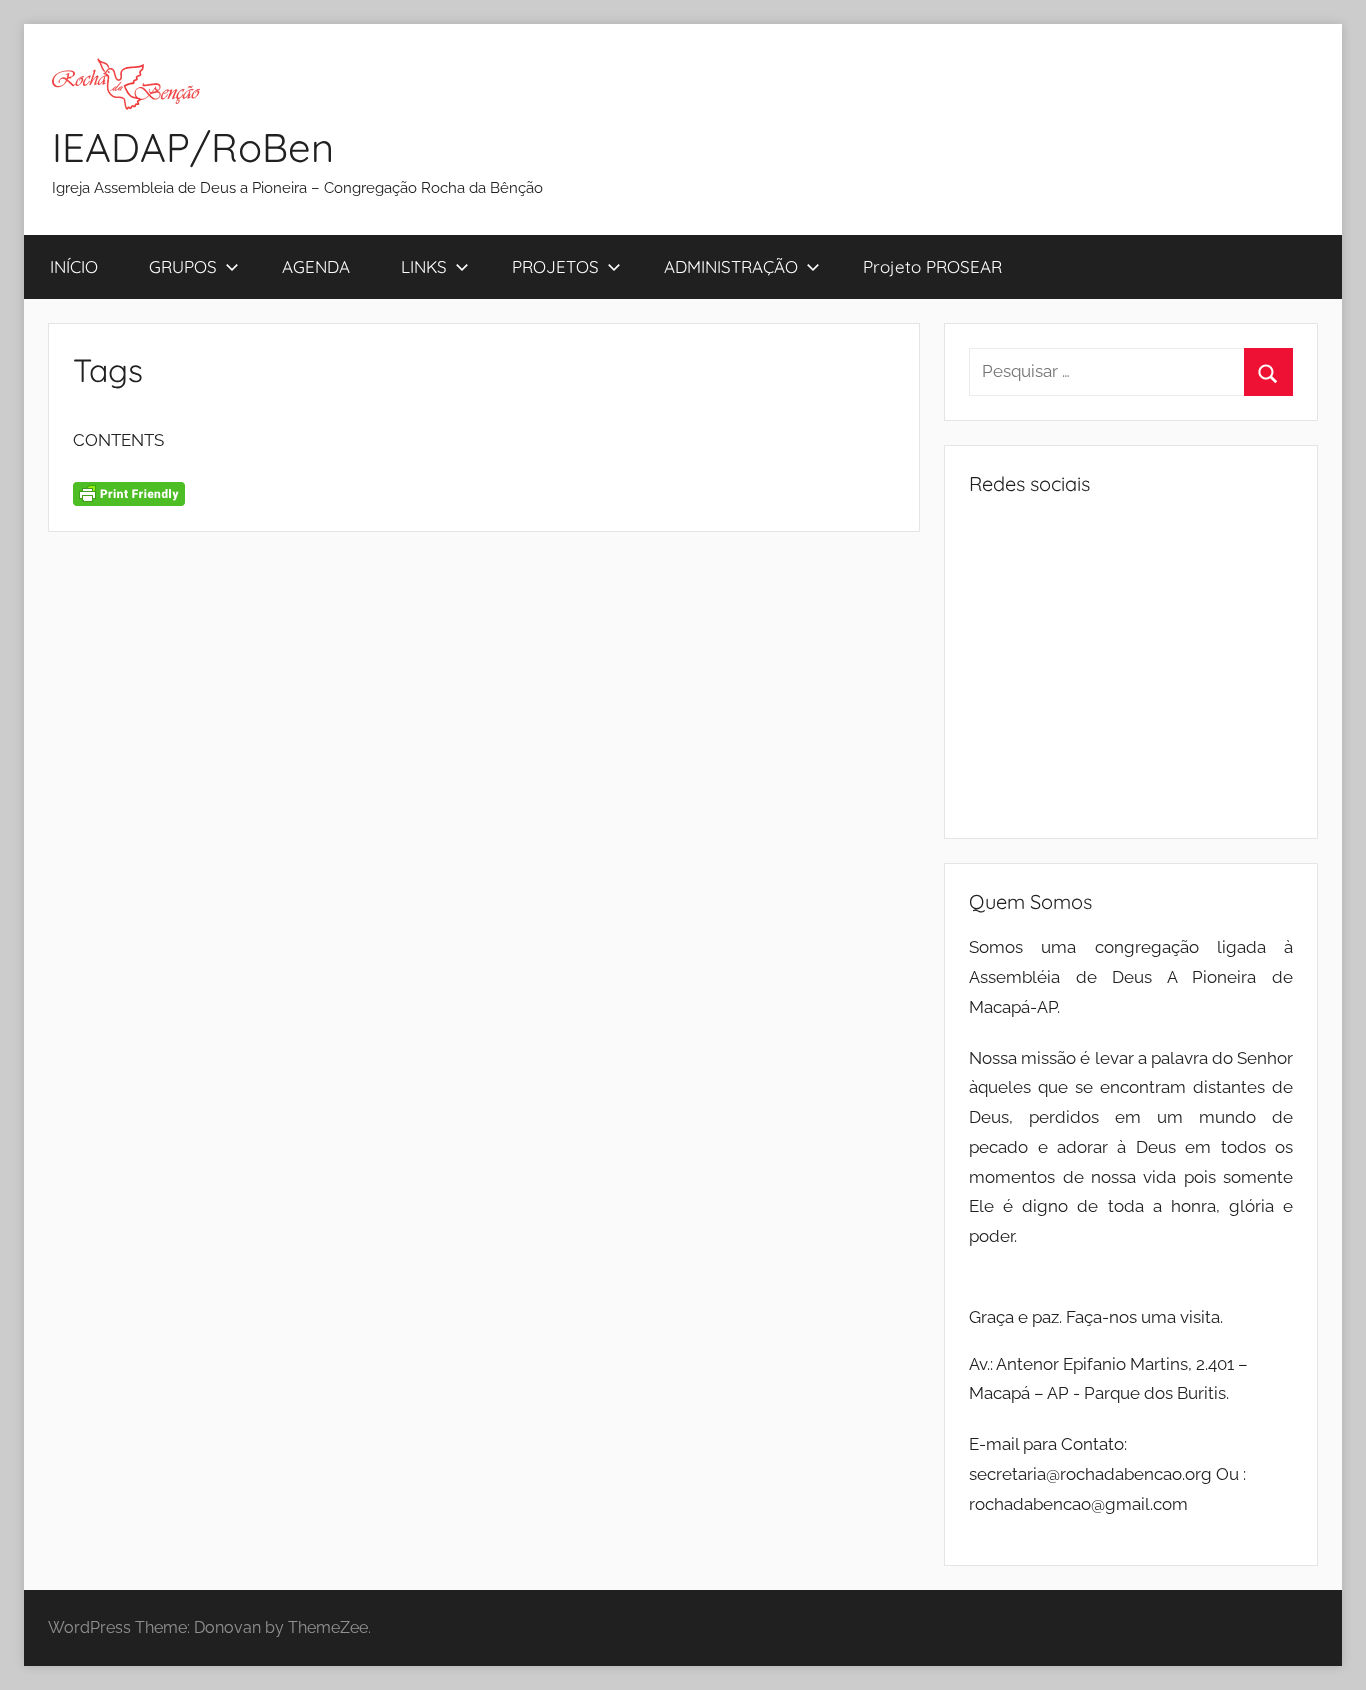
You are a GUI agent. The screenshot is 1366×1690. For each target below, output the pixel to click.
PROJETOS (555, 266)
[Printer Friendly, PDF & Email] (129, 492)
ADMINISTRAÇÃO (731, 266)
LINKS (424, 266)
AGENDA (316, 266)
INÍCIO (74, 266)
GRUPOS (183, 266)
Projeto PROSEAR (932, 266)
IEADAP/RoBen (193, 147)
